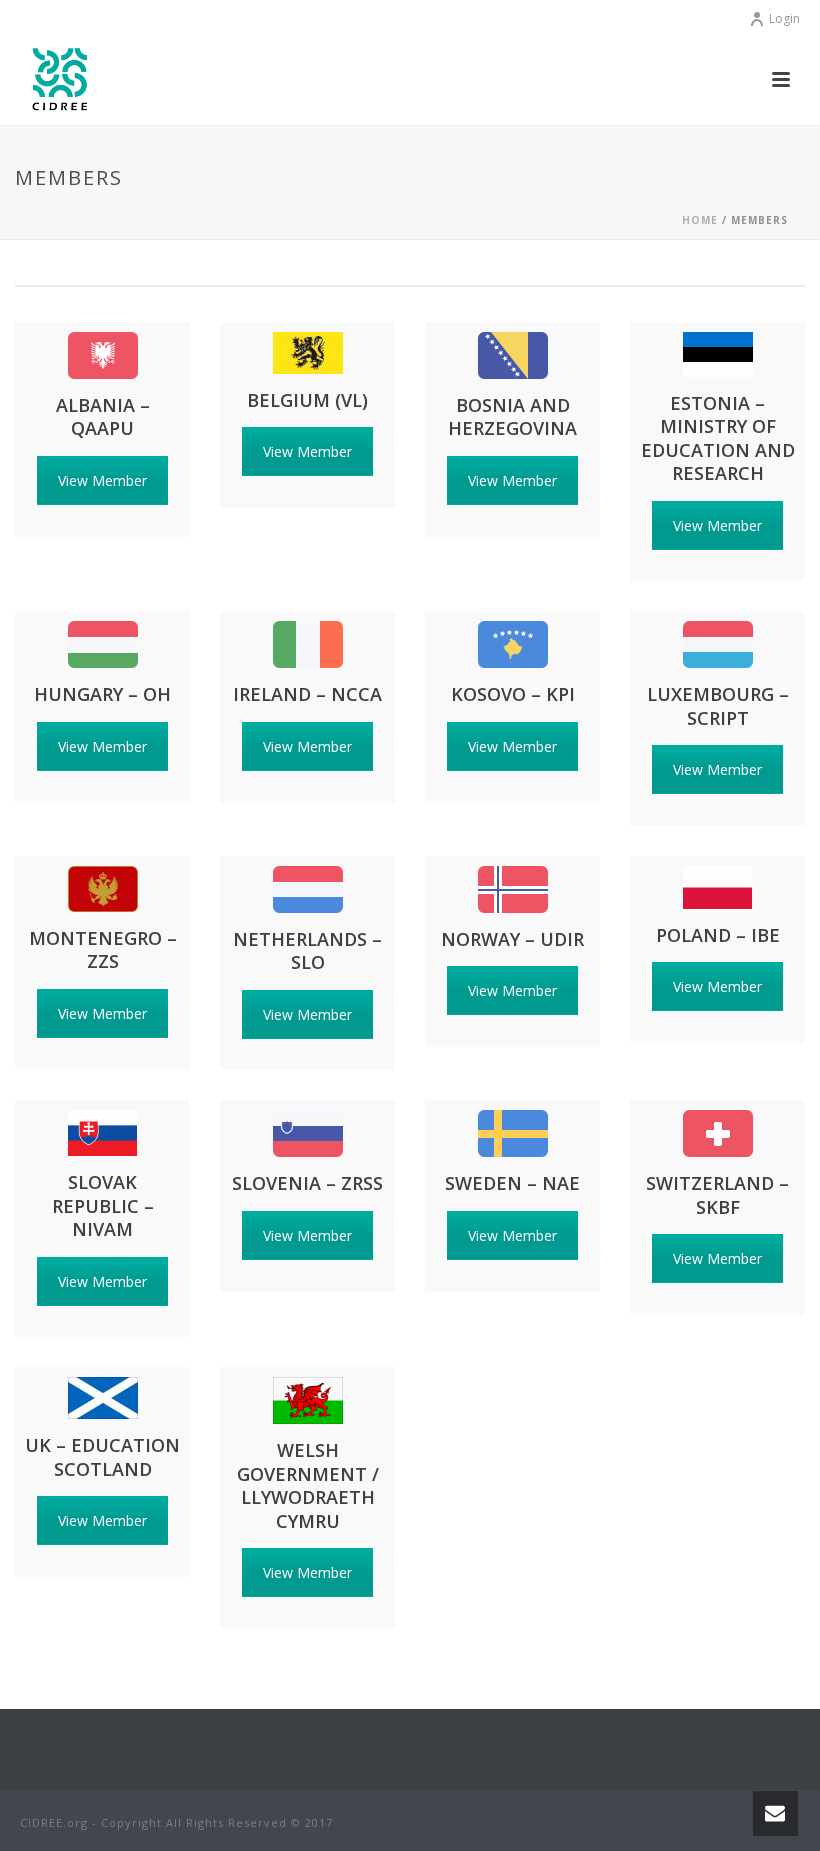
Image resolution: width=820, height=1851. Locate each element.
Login (784, 18)
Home (700, 220)
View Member (102, 480)
